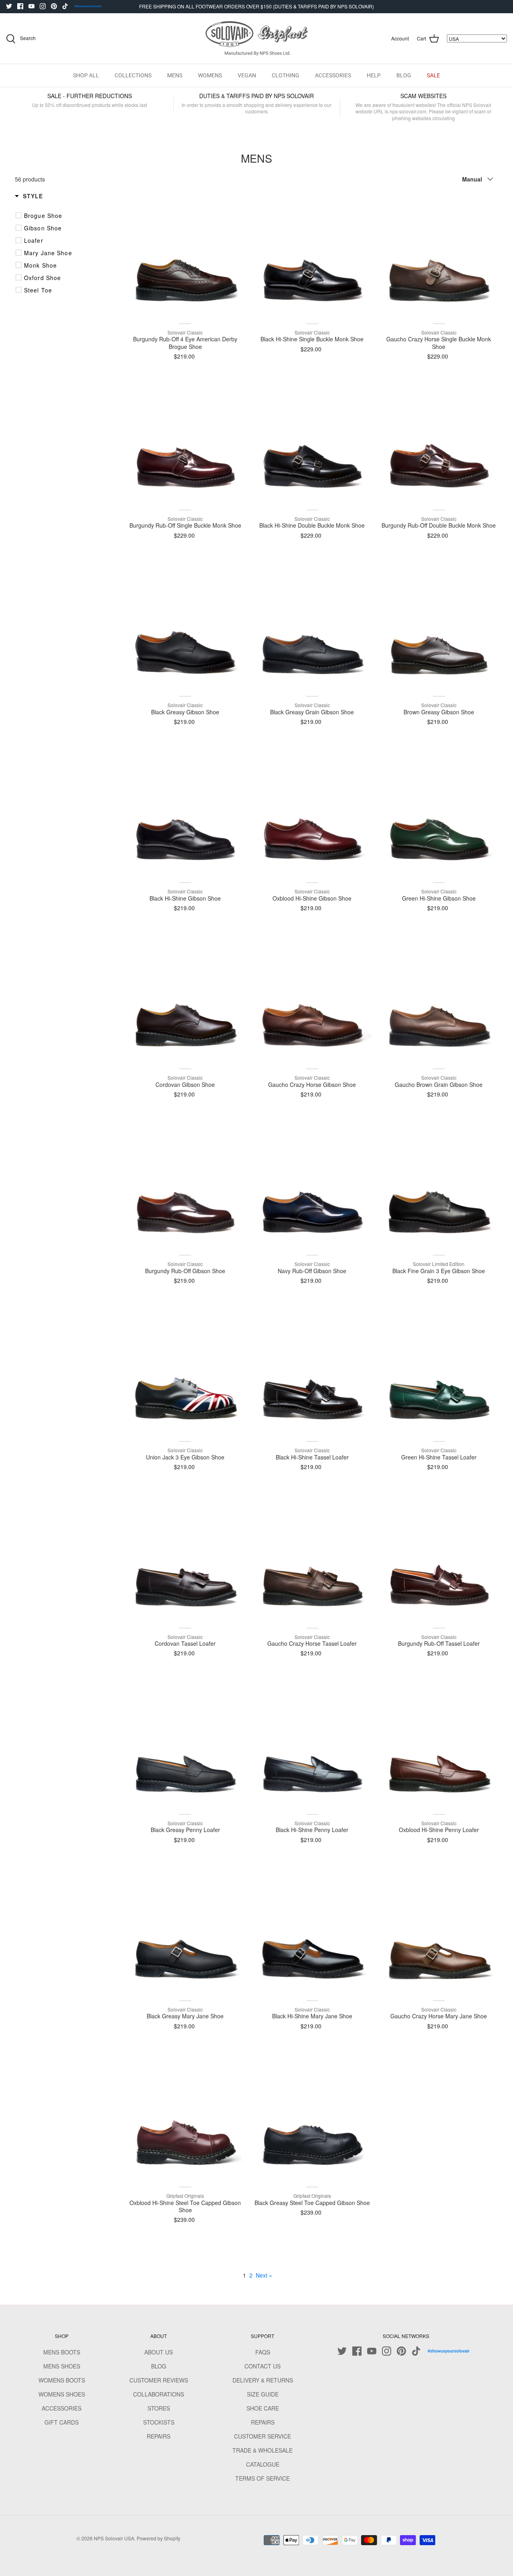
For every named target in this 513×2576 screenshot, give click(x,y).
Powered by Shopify (159, 2538)
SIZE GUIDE (263, 2394)
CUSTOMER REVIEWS (159, 2380)
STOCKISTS (159, 2422)
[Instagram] (43, 6)
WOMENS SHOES (62, 2394)
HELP (374, 75)
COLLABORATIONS (159, 2394)
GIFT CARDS (62, 2422)
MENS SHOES (62, 2366)
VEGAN (247, 75)
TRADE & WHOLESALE (263, 2450)
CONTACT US (263, 2366)
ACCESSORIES (333, 75)
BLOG (404, 75)
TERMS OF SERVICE (263, 2478)
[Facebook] (20, 6)
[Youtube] (31, 6)
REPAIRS (159, 2436)
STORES (159, 2408)
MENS (175, 75)
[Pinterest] (54, 6)
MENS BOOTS (62, 2352)
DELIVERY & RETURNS (263, 2380)
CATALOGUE (263, 2464)
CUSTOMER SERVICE (263, 2436)
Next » (264, 2275)
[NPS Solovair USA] (257, 39)
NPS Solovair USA (114, 2538)
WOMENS (210, 75)
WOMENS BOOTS (62, 2380)
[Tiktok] (65, 6)
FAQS (263, 2352)
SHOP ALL (86, 75)
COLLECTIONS (133, 75)
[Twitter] (9, 6)
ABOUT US (159, 2352)
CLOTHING (286, 75)
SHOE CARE (263, 2408)
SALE (433, 75)
